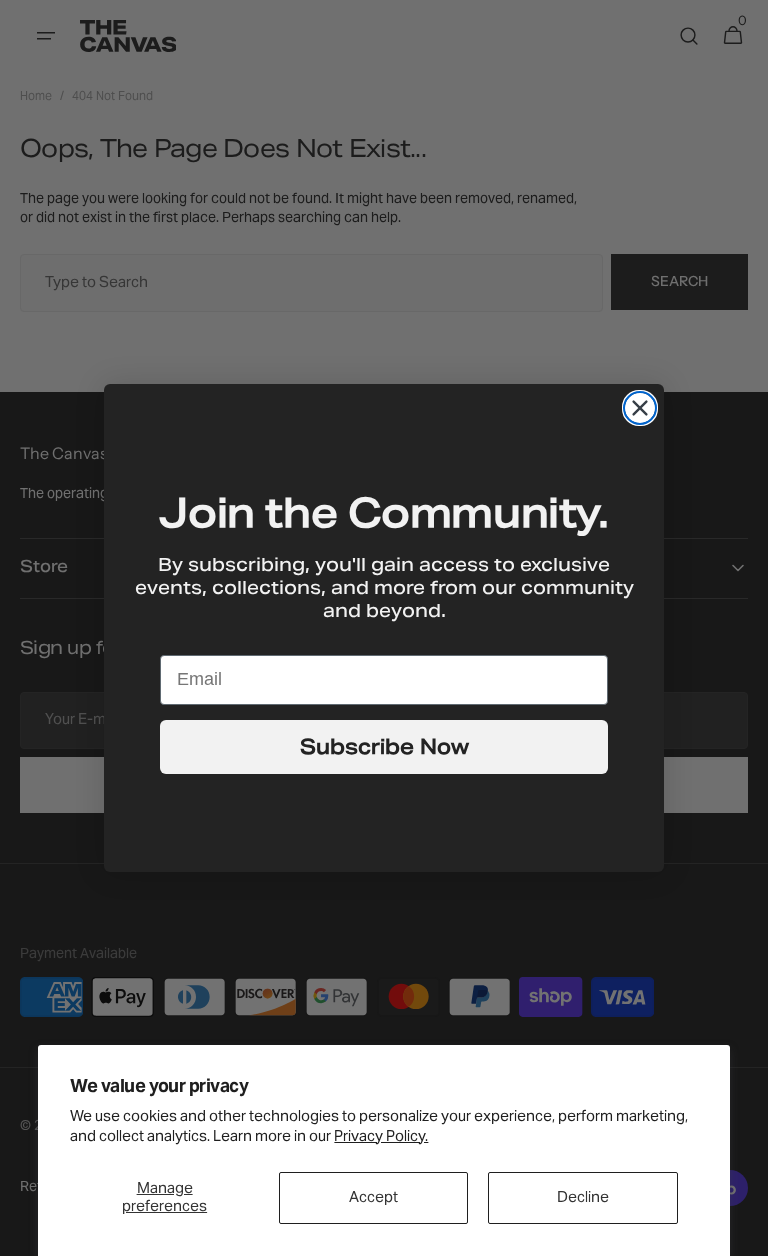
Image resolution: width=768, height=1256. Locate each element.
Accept (373, 1198)
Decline (583, 1198)
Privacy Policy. (381, 1137)
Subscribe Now (384, 747)
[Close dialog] (640, 408)
